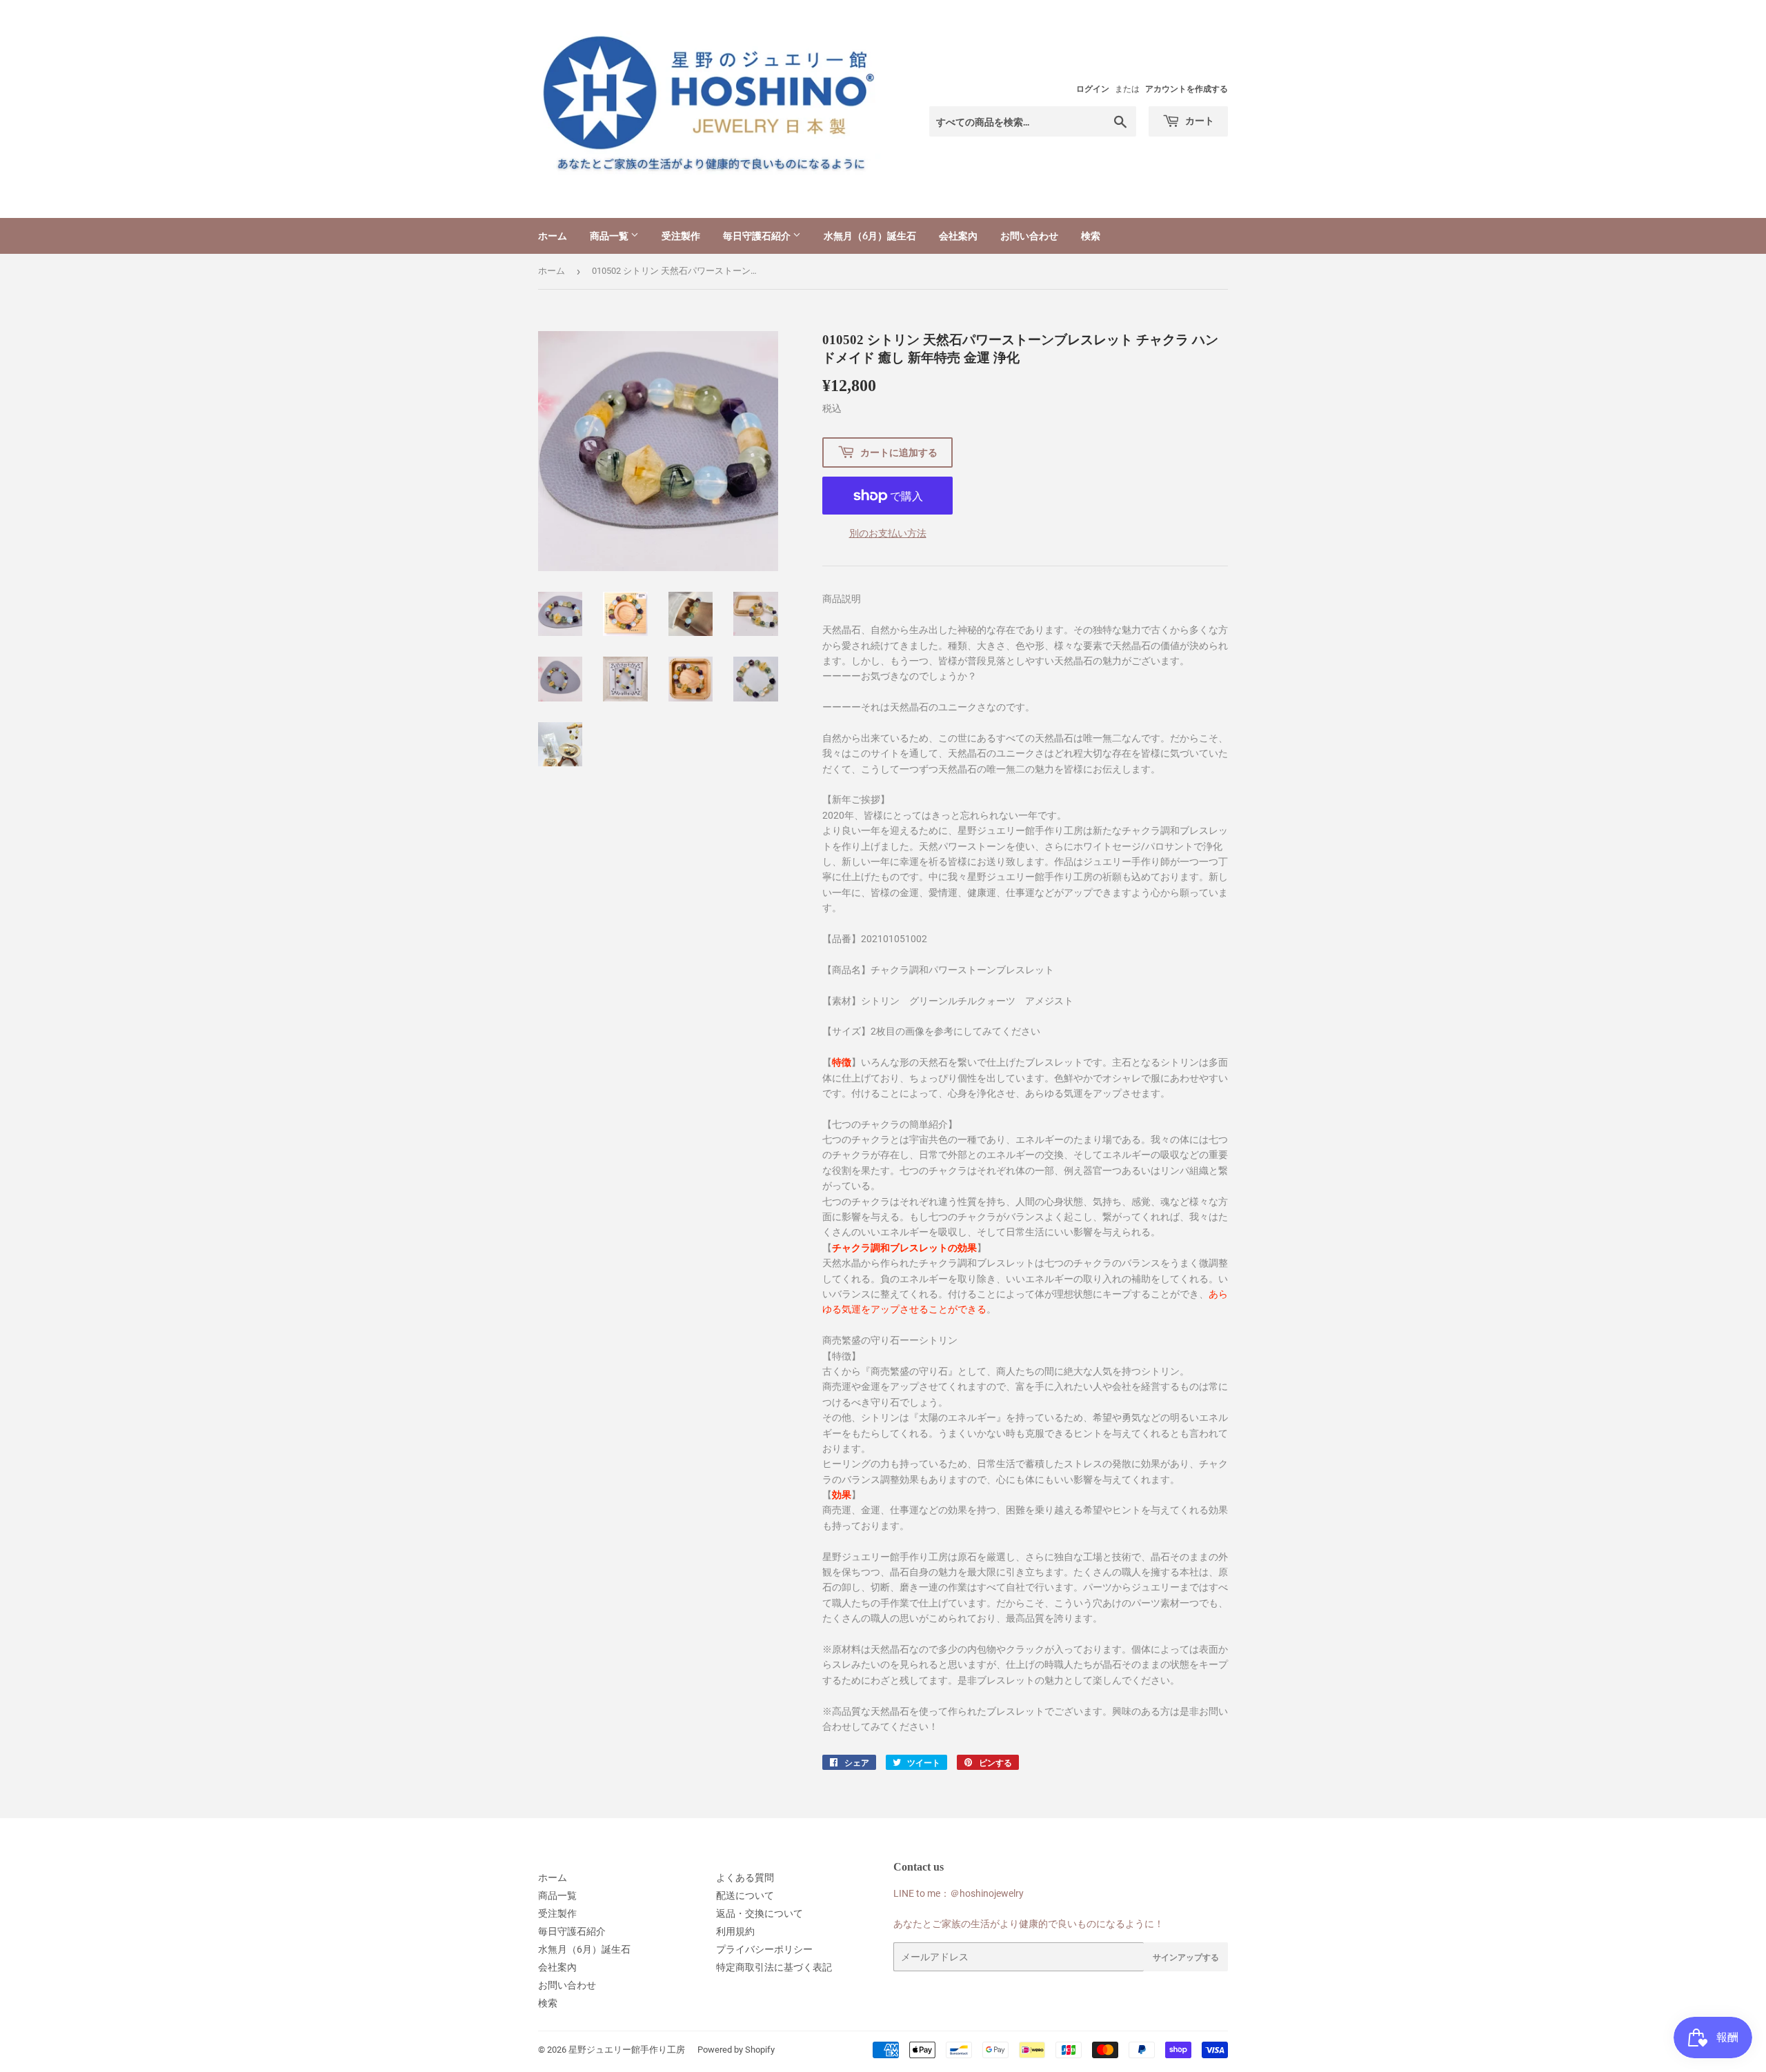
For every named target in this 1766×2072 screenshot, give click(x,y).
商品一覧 (610, 236)
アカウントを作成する (1187, 89)
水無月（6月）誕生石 (870, 236)
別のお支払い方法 (888, 533)
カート (1199, 120)
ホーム (553, 236)
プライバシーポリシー (764, 1949)
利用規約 (735, 1931)
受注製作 (681, 236)
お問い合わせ (1029, 236)
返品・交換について (760, 1913)
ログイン (1093, 89)
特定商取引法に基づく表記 (774, 1967)
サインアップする (1186, 1957)
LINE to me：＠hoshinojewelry (959, 1893)
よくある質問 (745, 1877)
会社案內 (958, 236)
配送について (745, 1895)
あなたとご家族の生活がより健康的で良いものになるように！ (1029, 1924)
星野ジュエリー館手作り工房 (627, 2050)
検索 (1091, 236)
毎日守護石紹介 (758, 236)
